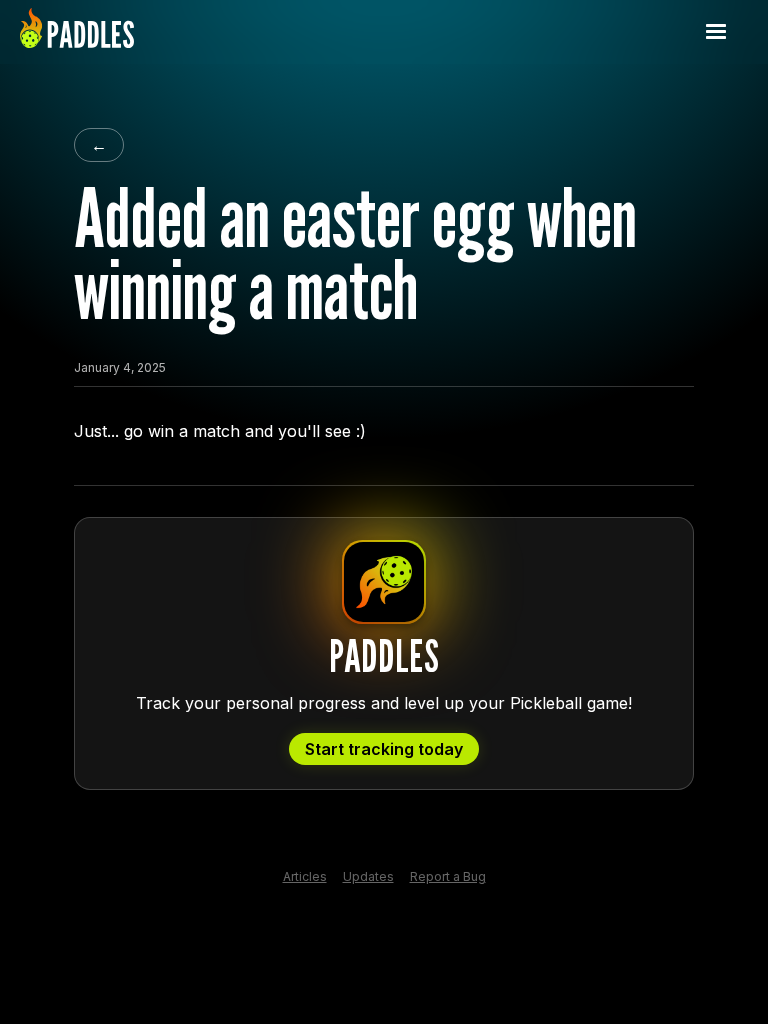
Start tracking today (384, 749)
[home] (77, 32)
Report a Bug (448, 877)
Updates (368, 877)
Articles (305, 877)
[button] (716, 32)
